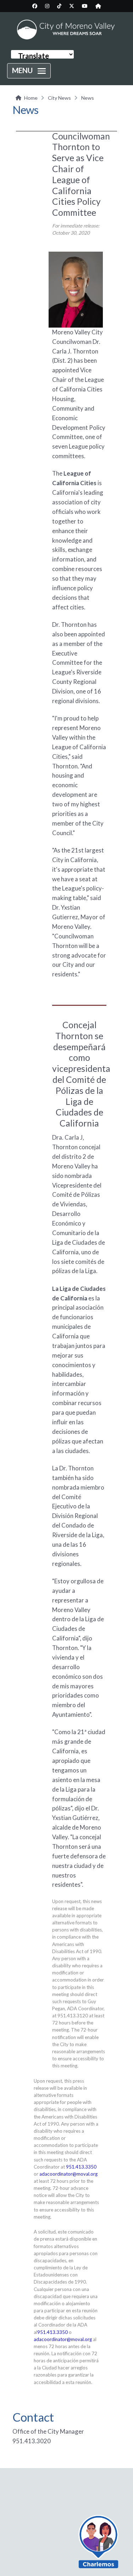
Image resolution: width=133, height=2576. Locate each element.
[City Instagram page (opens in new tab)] (47, 6)
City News (59, 98)
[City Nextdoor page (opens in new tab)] (98, 6)
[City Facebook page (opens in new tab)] (35, 6)
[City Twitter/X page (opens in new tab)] (72, 6)
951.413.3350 (81, 2167)
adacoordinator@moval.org (68, 2174)
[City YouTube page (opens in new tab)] (85, 6)
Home (31, 98)
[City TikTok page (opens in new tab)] (59, 6)
